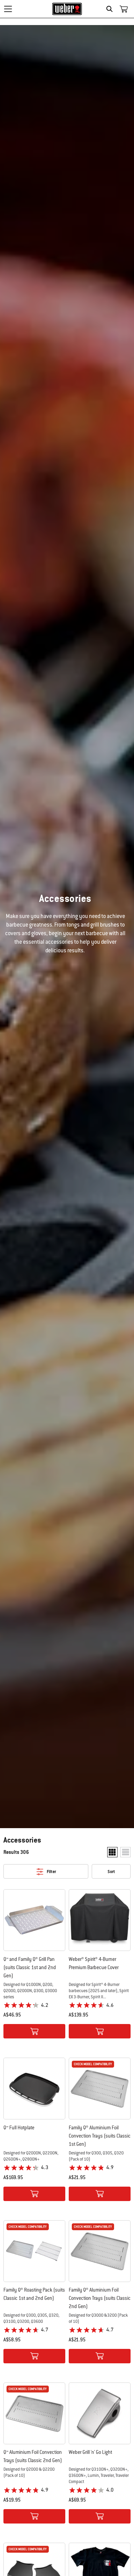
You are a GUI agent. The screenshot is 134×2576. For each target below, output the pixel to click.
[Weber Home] (67, 9)
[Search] (111, 9)
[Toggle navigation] (8, 9)
